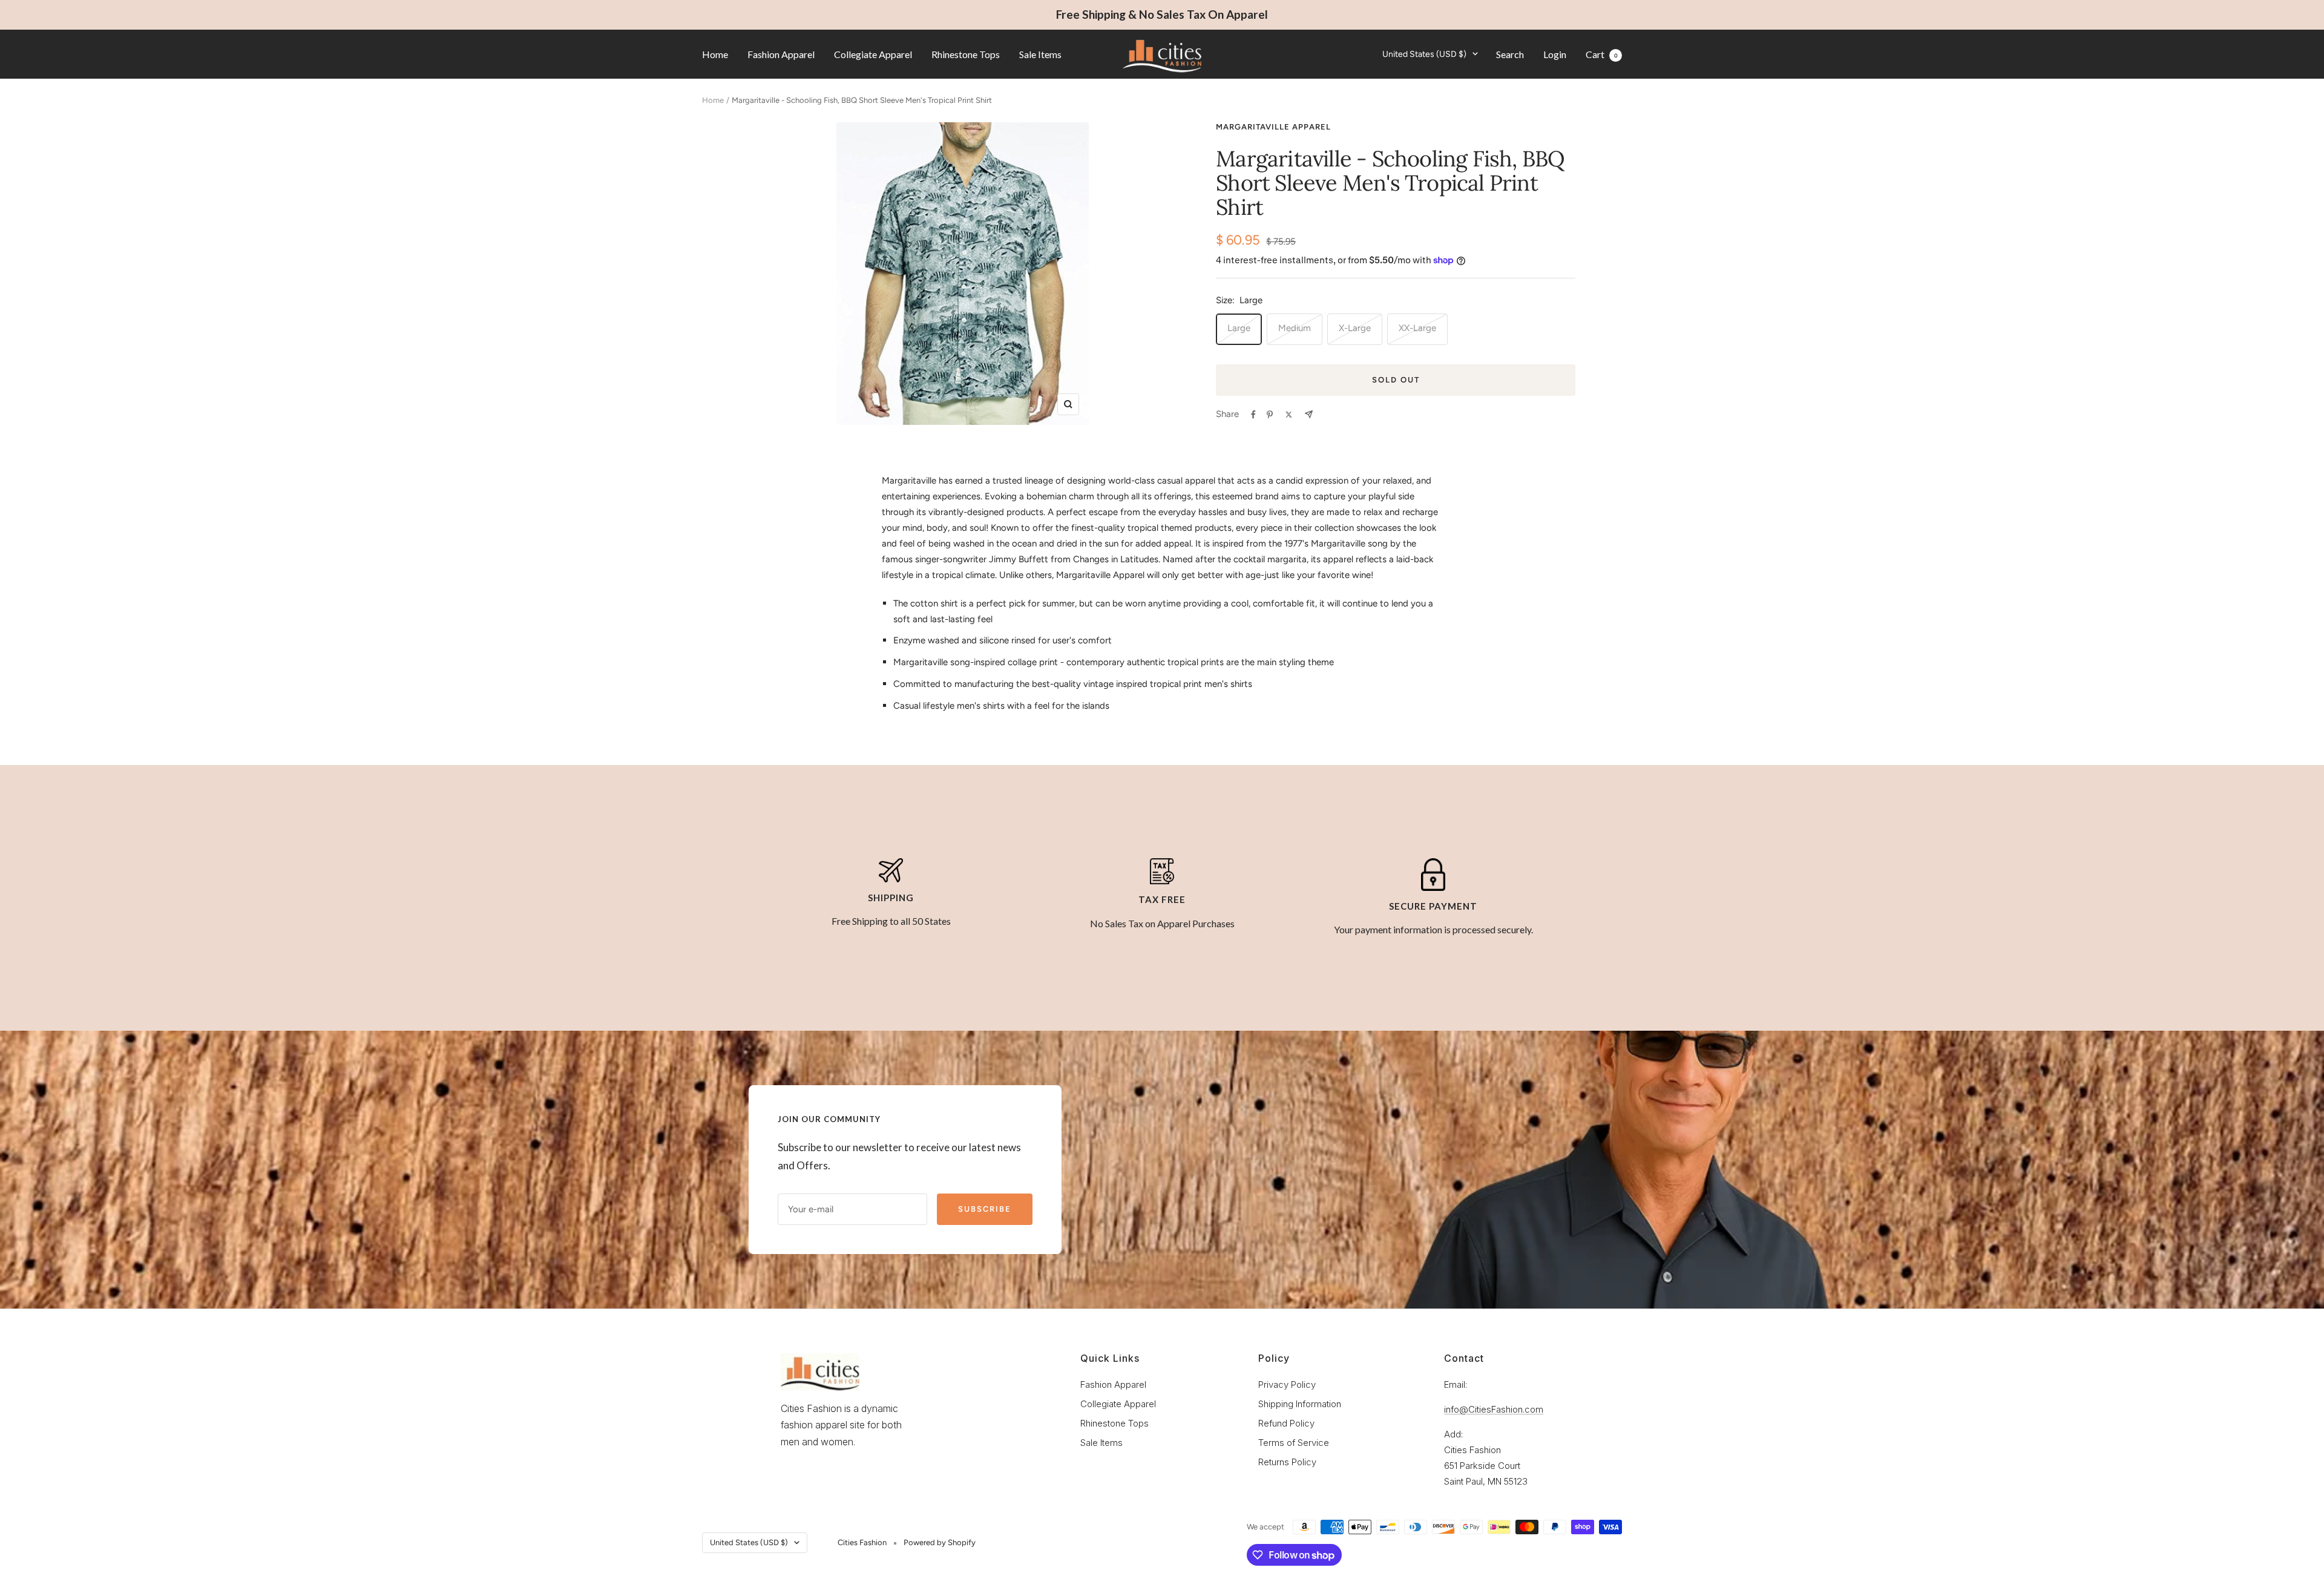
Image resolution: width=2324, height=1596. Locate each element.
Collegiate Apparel (873, 54)
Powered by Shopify (940, 1542)
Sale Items (1040, 54)
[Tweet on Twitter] (1289, 415)
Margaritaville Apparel (1273, 127)
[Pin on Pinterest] (1270, 415)
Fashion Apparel (781, 54)
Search (1510, 54)
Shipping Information (1300, 1404)
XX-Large (1417, 328)
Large (1239, 328)
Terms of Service (1294, 1443)
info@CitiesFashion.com (1494, 1409)
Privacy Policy (1287, 1384)
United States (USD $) (1424, 54)
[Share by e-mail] (1309, 414)
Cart (1602, 54)
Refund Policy (1286, 1423)
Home (715, 54)
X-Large (1355, 328)
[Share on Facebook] (1253, 415)
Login (1555, 54)
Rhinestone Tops (966, 54)
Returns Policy (1287, 1462)
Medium (1295, 328)
